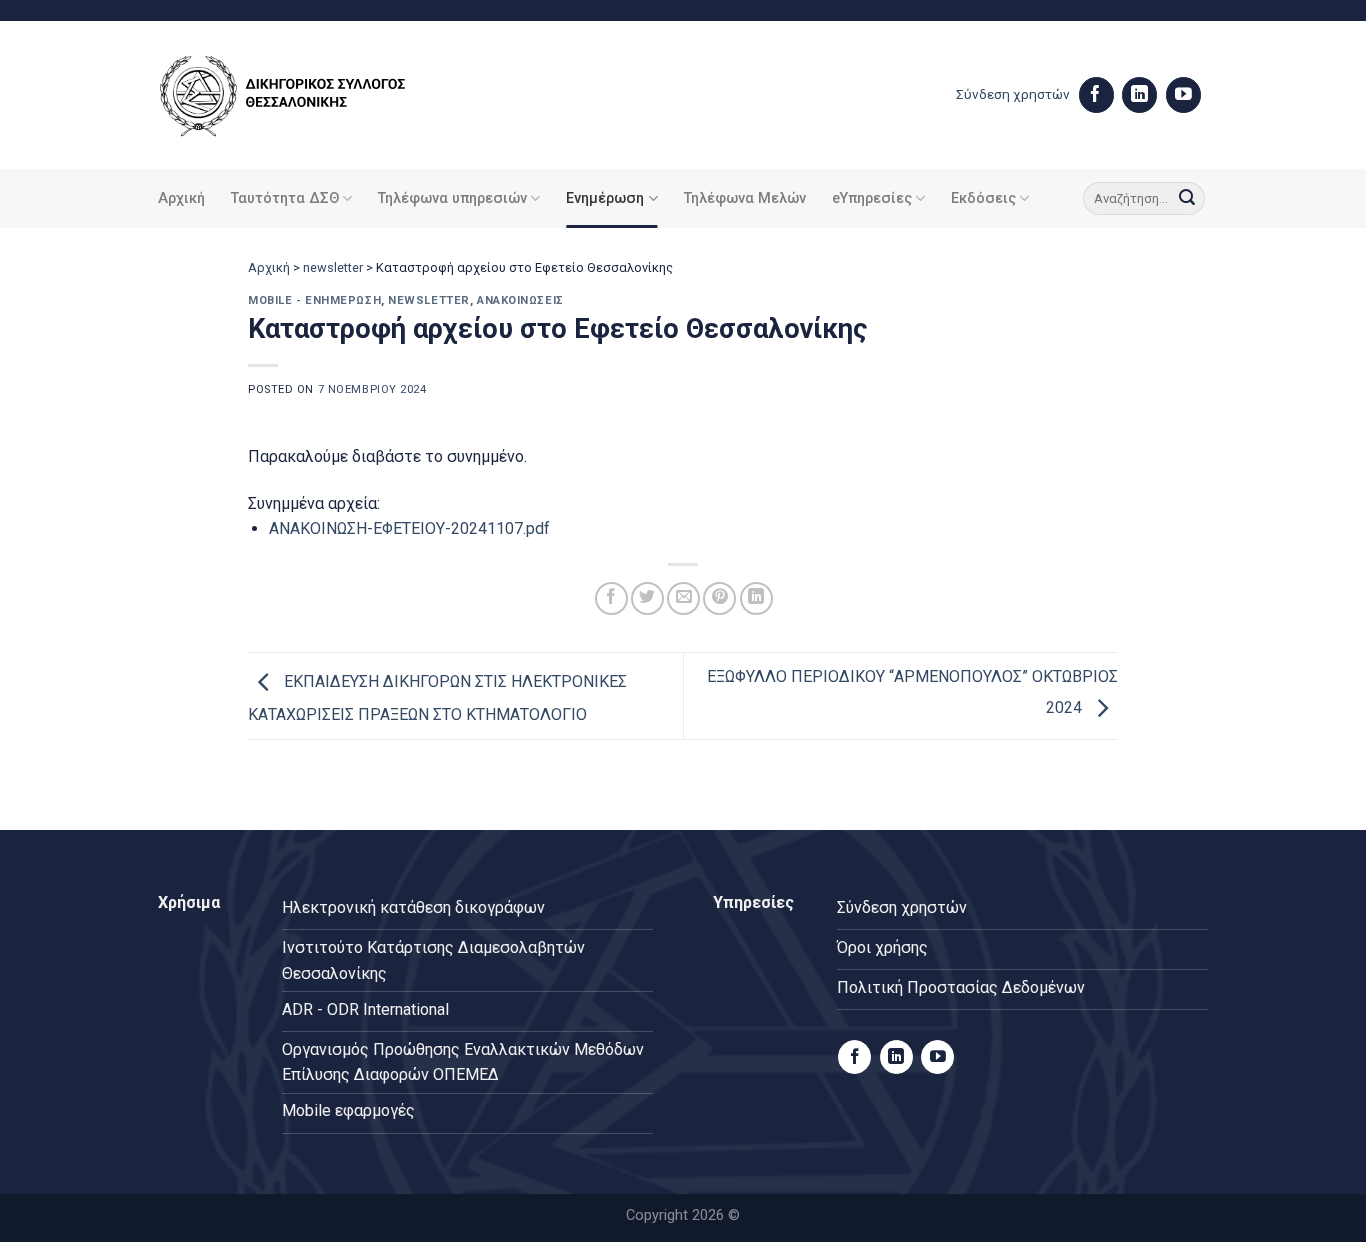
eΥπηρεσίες (872, 198)
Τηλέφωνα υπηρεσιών (452, 198)
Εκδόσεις (983, 198)
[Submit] (1187, 199)
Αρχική (181, 198)
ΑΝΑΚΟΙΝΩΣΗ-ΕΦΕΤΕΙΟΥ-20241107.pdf (409, 528)
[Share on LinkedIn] (756, 598)
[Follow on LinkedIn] (1139, 95)
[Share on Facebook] (611, 598)
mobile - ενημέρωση (314, 300)
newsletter (333, 267)
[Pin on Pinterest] (719, 598)
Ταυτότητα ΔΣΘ (285, 198)
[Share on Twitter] (647, 598)
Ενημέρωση (605, 198)
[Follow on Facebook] (1096, 95)
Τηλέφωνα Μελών (745, 198)
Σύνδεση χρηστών (1013, 94)
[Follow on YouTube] (1183, 95)
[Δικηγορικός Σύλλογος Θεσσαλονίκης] (308, 95)
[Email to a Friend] (683, 598)
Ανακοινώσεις (520, 300)
